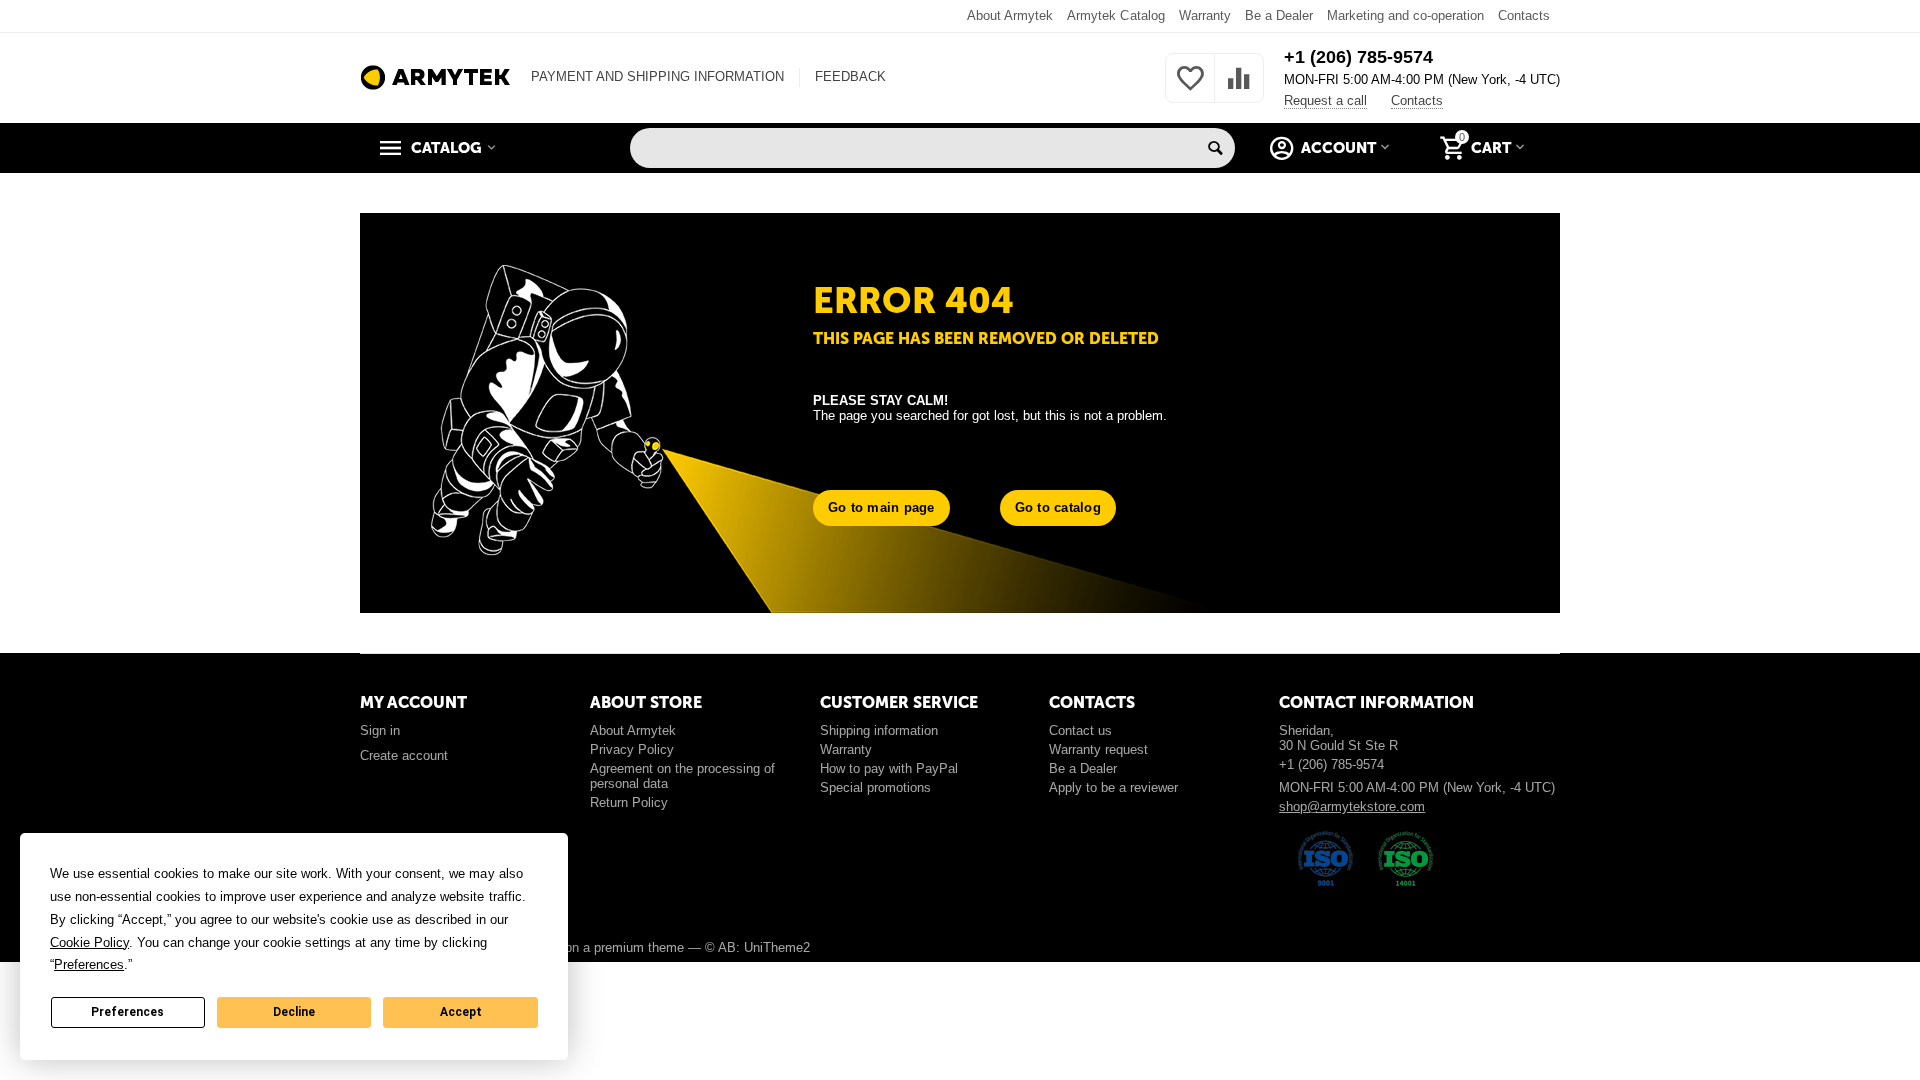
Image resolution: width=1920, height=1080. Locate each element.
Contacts (1524, 15)
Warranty (1205, 15)
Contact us (1080, 730)
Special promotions (875, 787)
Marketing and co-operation (1405, 15)
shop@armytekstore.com (1352, 806)
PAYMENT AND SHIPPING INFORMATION (657, 76)
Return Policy (629, 802)
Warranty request (1098, 749)
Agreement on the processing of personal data (682, 776)
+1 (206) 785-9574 (1358, 57)
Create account (404, 755)
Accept (461, 1012)
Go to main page (881, 507)
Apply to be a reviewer (1113, 787)
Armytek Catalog (1115, 15)
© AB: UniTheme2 (757, 947)
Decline (294, 1012)
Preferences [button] (89, 964)
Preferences (127, 1012)
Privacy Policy (632, 749)
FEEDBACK (850, 76)
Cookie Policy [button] (89, 942)
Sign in (380, 730)
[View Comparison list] (1239, 89)
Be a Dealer (1279, 15)
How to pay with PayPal (889, 768)
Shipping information (879, 730)
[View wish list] (1190, 89)
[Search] (1215, 148)
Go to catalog (1058, 507)
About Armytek (1010, 15)
